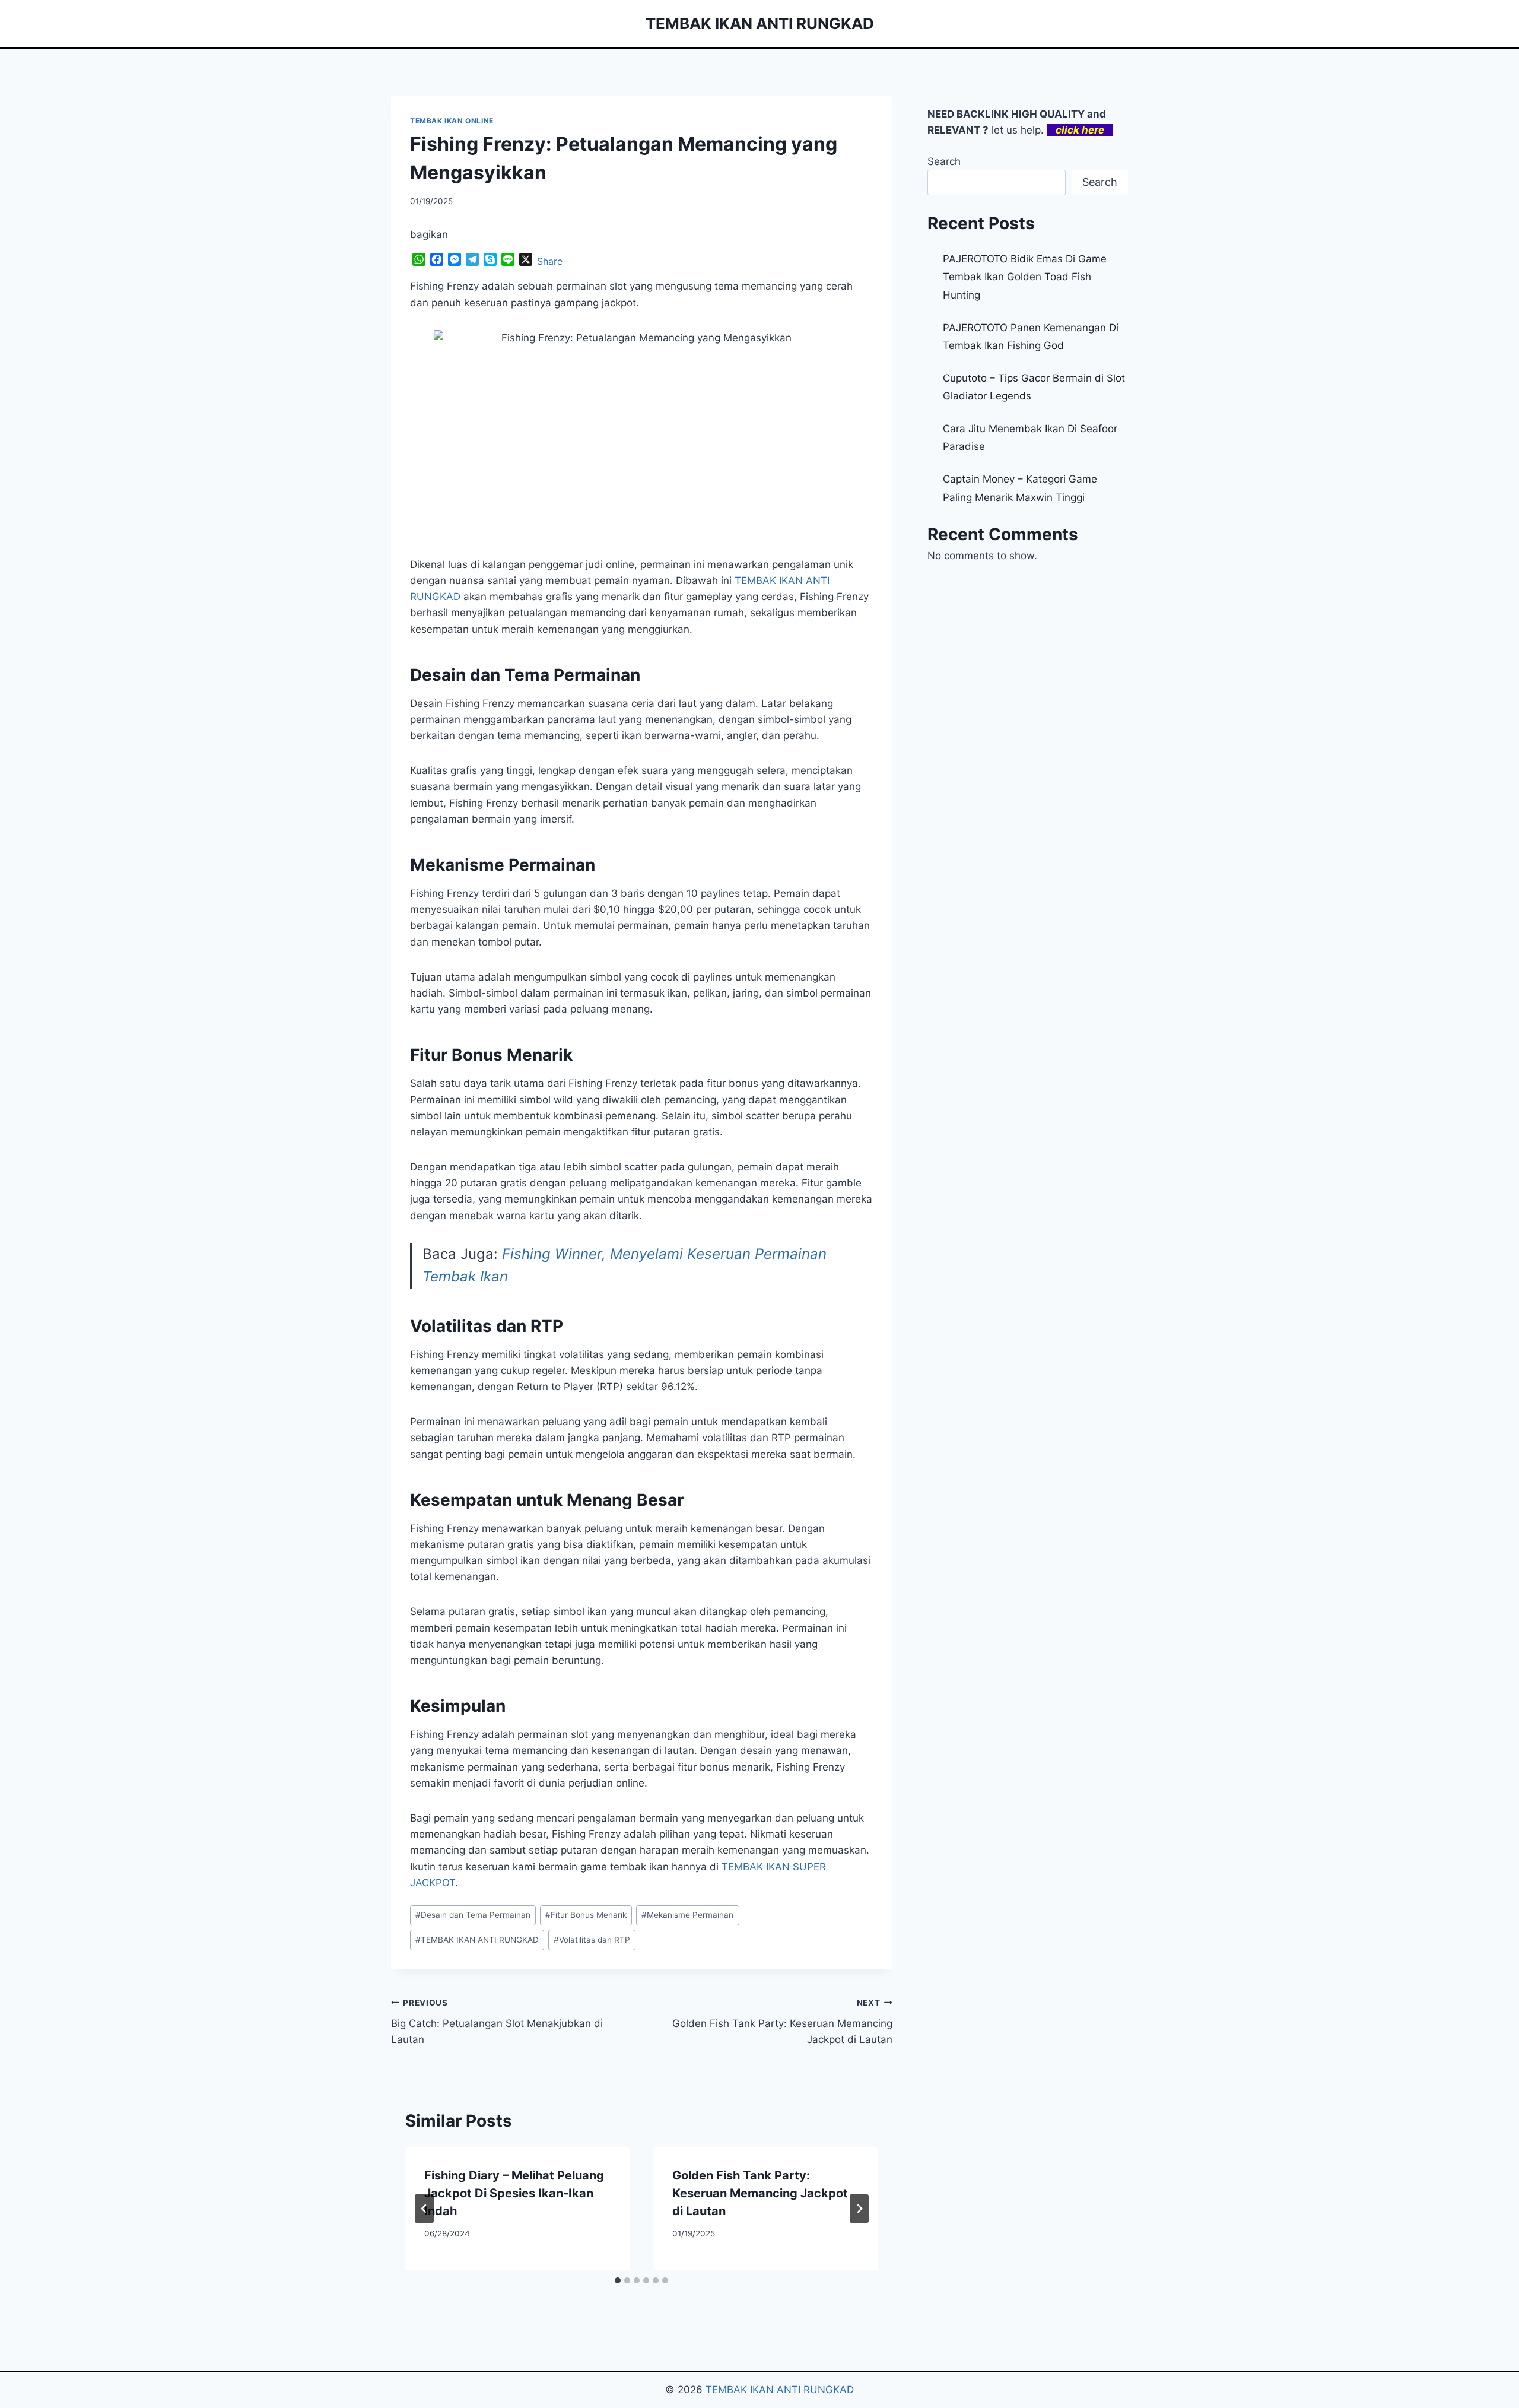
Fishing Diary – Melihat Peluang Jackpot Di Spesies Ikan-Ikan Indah (514, 2193)
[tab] (618, 2280)
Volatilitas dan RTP (592, 1940)
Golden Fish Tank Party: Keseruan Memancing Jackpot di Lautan (782, 2022)
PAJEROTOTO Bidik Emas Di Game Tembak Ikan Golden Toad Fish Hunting (1025, 277)
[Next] (859, 2209)
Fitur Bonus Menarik (586, 1915)
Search (944, 161)
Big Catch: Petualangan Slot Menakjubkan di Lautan (497, 2022)
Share (550, 261)
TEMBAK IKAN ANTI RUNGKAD (477, 1940)
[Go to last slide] (424, 2209)
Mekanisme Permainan (687, 1915)
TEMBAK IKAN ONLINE (452, 121)
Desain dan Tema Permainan (473, 1915)
